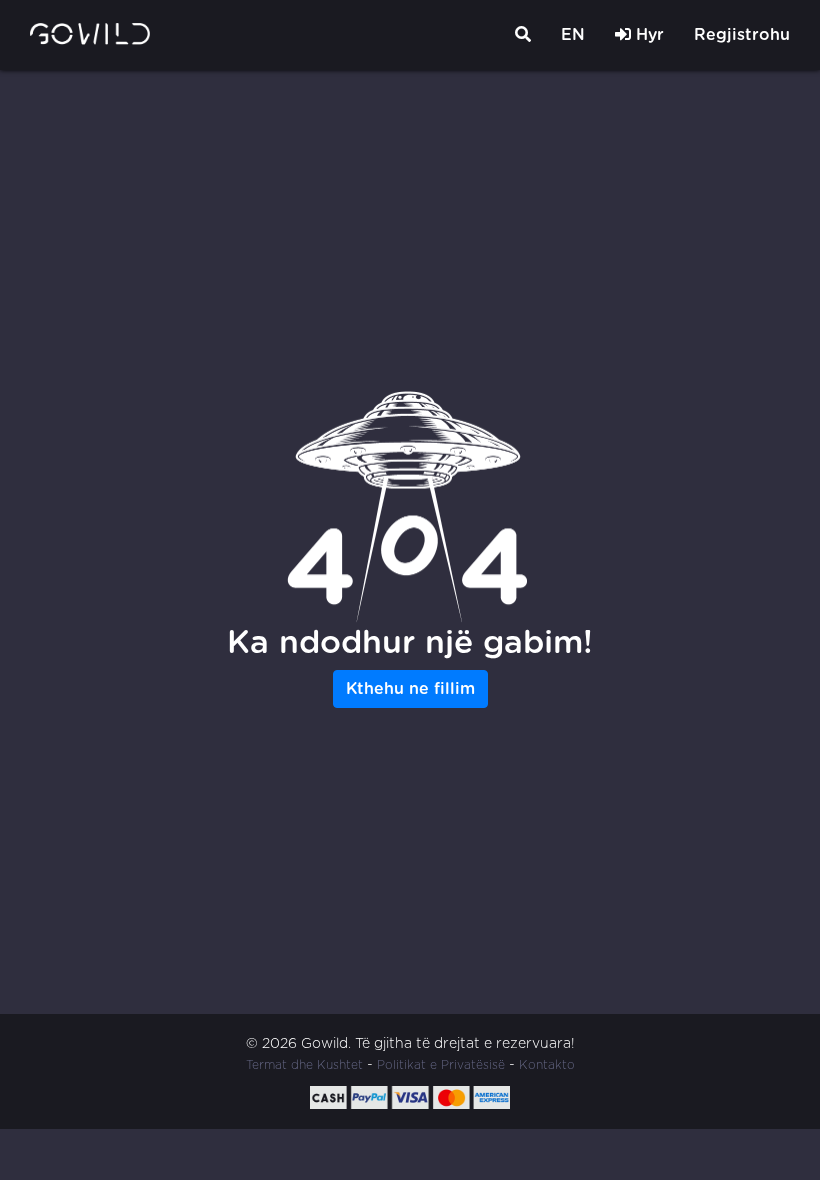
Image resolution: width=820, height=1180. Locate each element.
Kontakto (547, 1065)
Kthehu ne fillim (410, 689)
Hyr (647, 35)
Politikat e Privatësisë (441, 1065)
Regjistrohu (742, 35)
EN (573, 35)
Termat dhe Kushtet (304, 1065)
